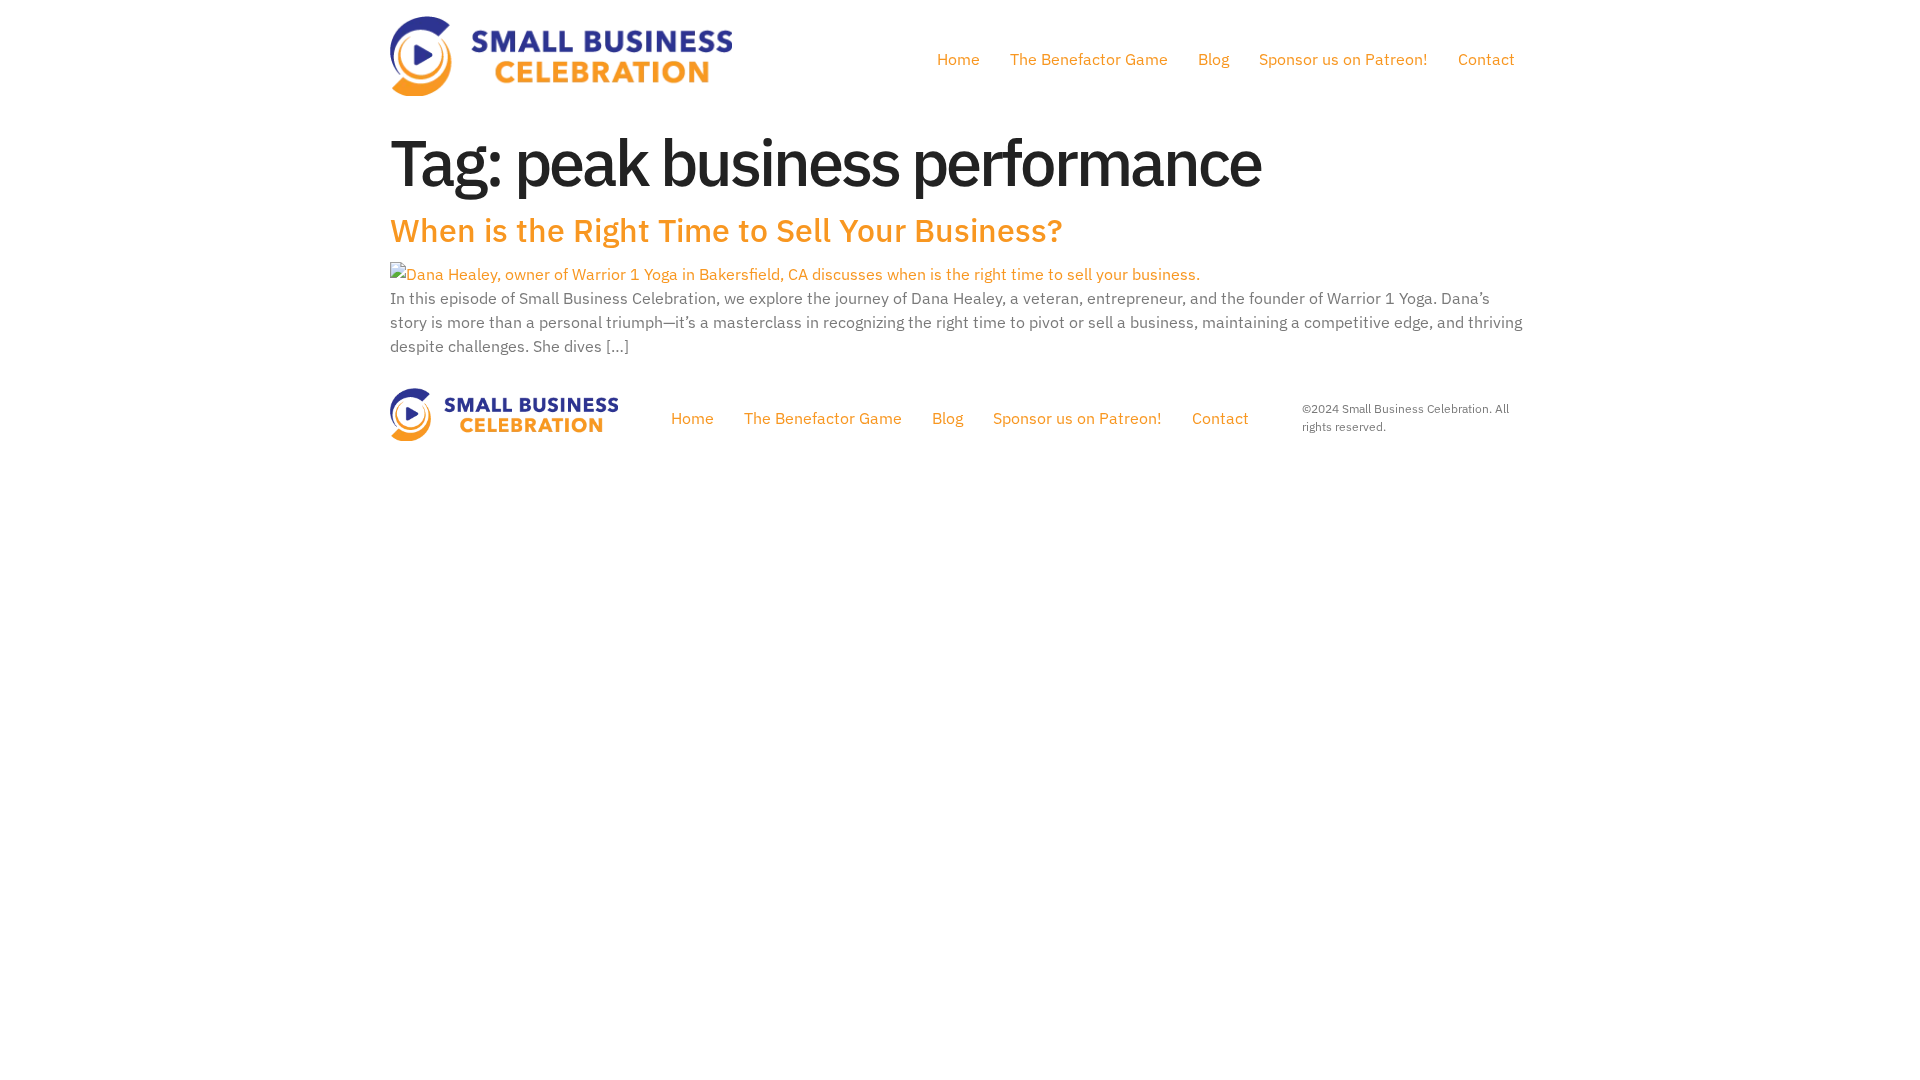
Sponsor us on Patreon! (1343, 59)
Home (958, 59)
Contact (1486, 59)
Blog (1213, 59)
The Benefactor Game (1089, 59)
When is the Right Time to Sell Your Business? (726, 230)
